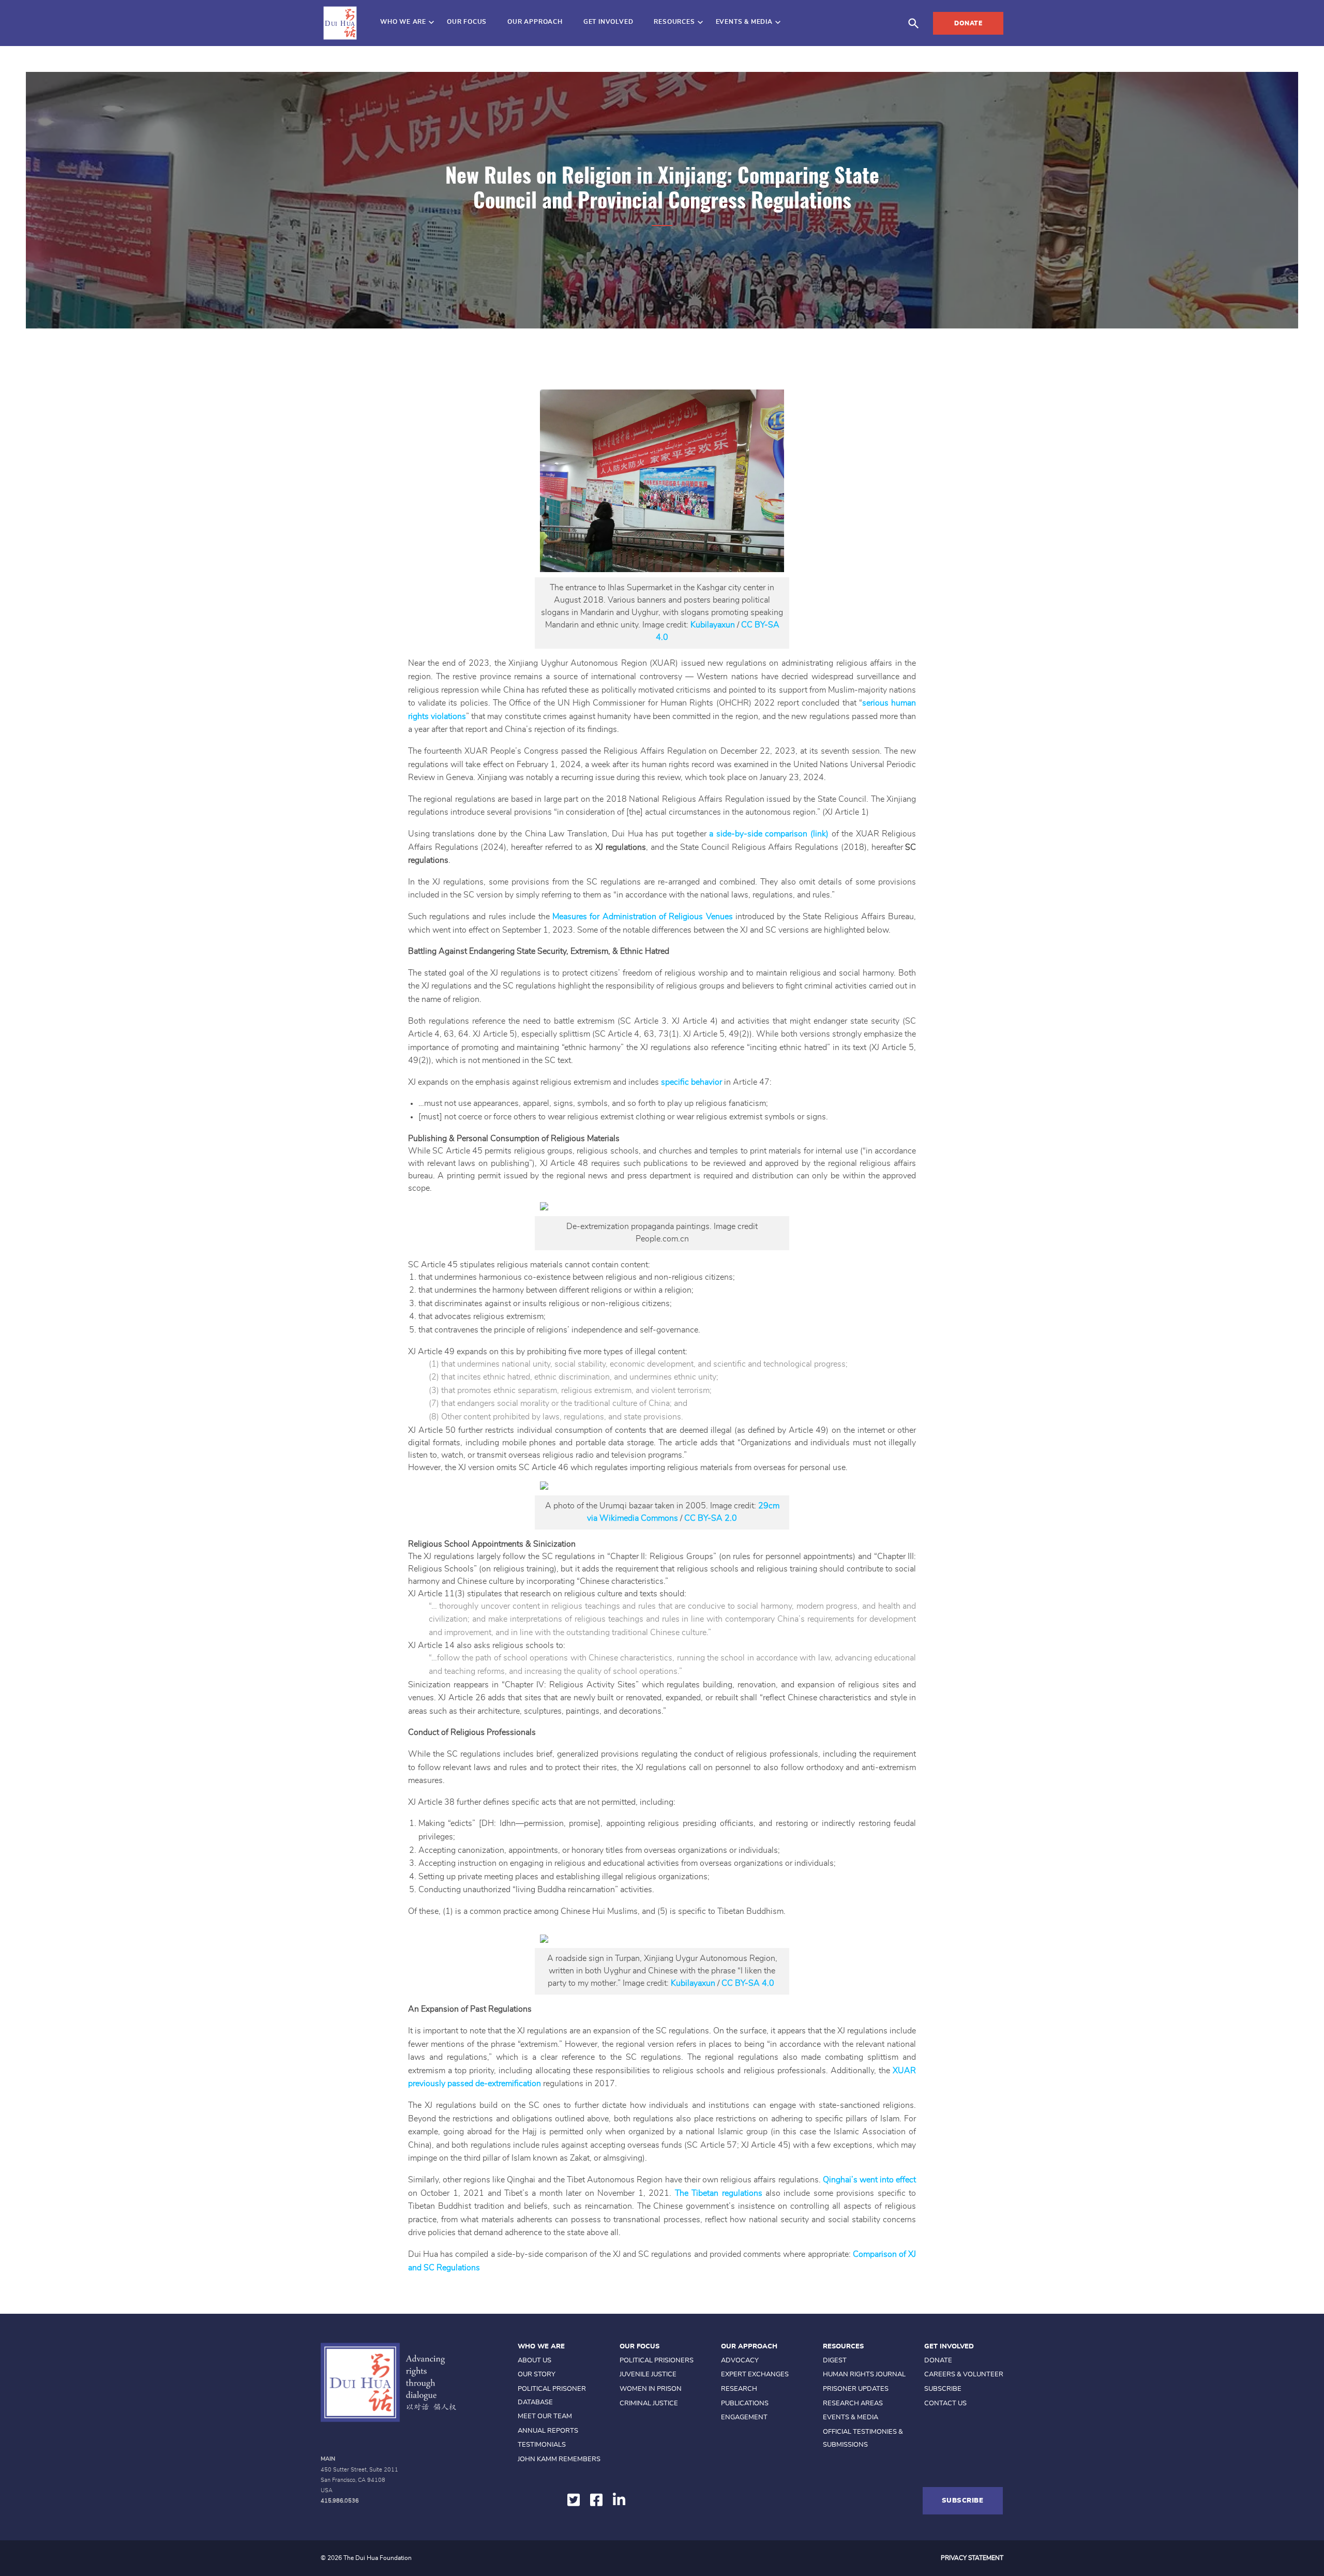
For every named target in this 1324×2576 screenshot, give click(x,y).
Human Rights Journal (864, 2375)
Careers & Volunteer (964, 2375)
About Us (535, 2361)
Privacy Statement (972, 2558)
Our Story (537, 2375)
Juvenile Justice (648, 2375)
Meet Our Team (545, 2416)
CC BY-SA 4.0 (749, 1983)
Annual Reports (548, 2431)
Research (739, 2389)
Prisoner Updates (856, 2389)
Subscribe (943, 2389)
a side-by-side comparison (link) (769, 834)
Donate (968, 23)
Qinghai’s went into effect (870, 2180)
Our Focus (467, 22)
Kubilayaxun (713, 625)
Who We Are (403, 22)
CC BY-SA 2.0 (711, 1518)
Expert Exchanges (755, 2375)
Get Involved (608, 22)
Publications (745, 2403)
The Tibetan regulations (719, 2193)
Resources (674, 22)
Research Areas (853, 2403)
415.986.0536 (340, 2501)
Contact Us (945, 2403)
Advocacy (740, 2361)
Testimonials (542, 2445)
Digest (835, 2361)
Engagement (744, 2417)
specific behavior (691, 1082)
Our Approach (535, 22)
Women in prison (651, 2389)
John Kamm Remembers (559, 2459)
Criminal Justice (649, 2403)
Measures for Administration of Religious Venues (643, 917)
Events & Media (744, 22)
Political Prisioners (657, 2361)
